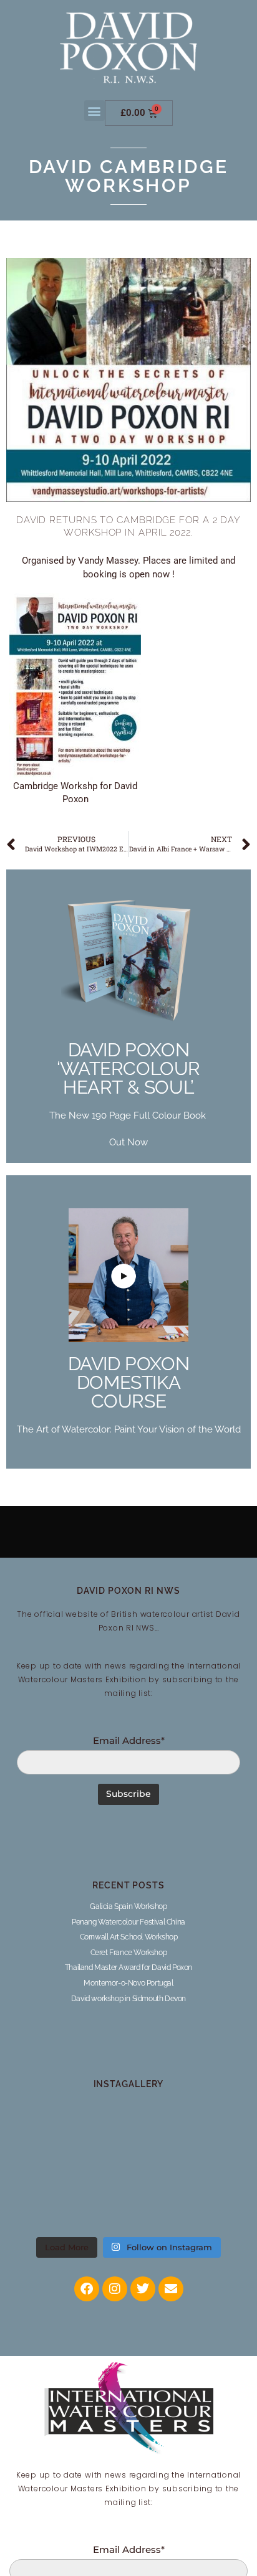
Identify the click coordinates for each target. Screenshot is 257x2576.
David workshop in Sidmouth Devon (128, 1999)
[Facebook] (87, 2289)
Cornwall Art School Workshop (129, 1937)
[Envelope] (171, 2289)
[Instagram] (115, 2289)
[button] (95, 111)
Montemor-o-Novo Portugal (128, 1983)
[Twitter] (143, 2289)
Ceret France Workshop (129, 1953)
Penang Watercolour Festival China (128, 1922)
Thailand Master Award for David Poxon (128, 1968)
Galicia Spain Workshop (128, 1906)
